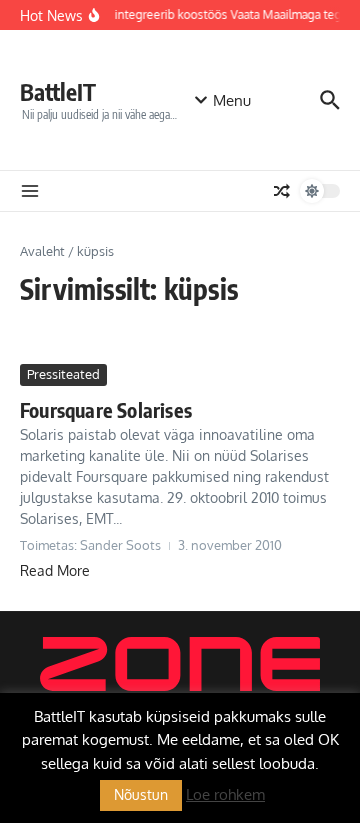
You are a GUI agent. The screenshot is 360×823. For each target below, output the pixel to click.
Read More (55, 570)
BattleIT (58, 91)
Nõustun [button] (141, 794)
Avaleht (42, 251)
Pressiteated (63, 374)
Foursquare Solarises (106, 409)
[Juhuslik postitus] (282, 191)
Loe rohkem (225, 794)
